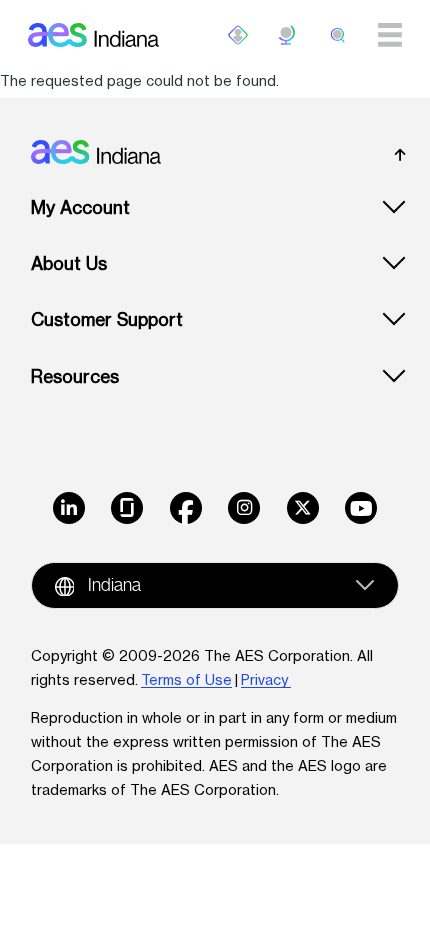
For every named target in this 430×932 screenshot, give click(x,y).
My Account (80, 207)
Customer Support (107, 319)
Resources (75, 376)
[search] (338, 35)
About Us (69, 263)
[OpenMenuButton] (238, 35)
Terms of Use (186, 679)
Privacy (266, 679)
